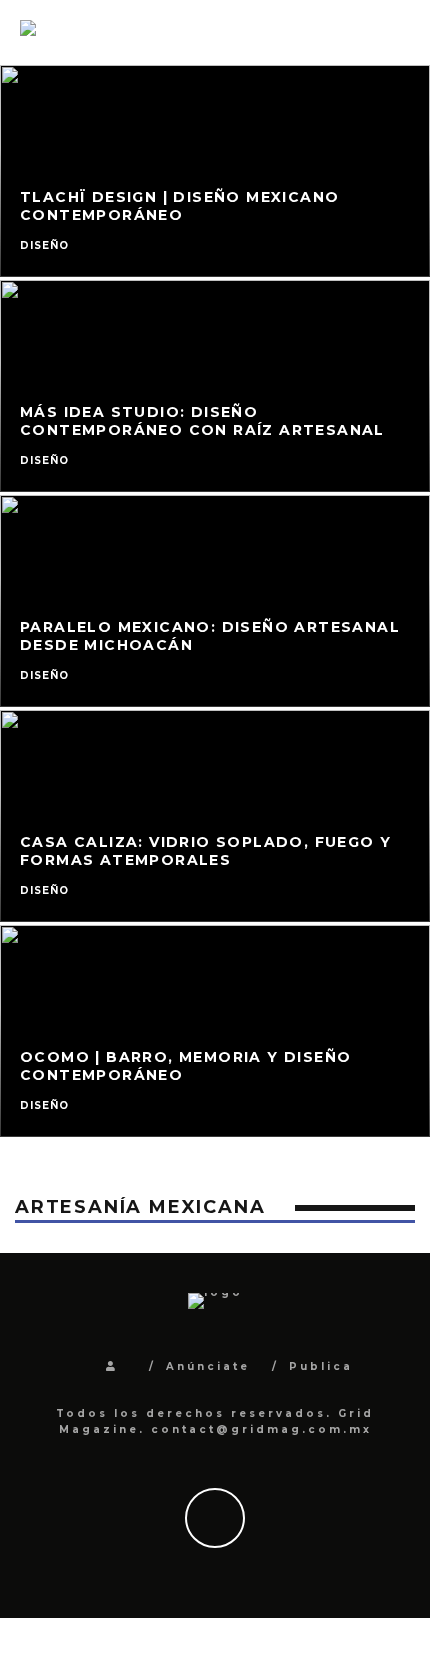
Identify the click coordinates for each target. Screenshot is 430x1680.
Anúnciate (208, 1366)
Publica (321, 1366)
